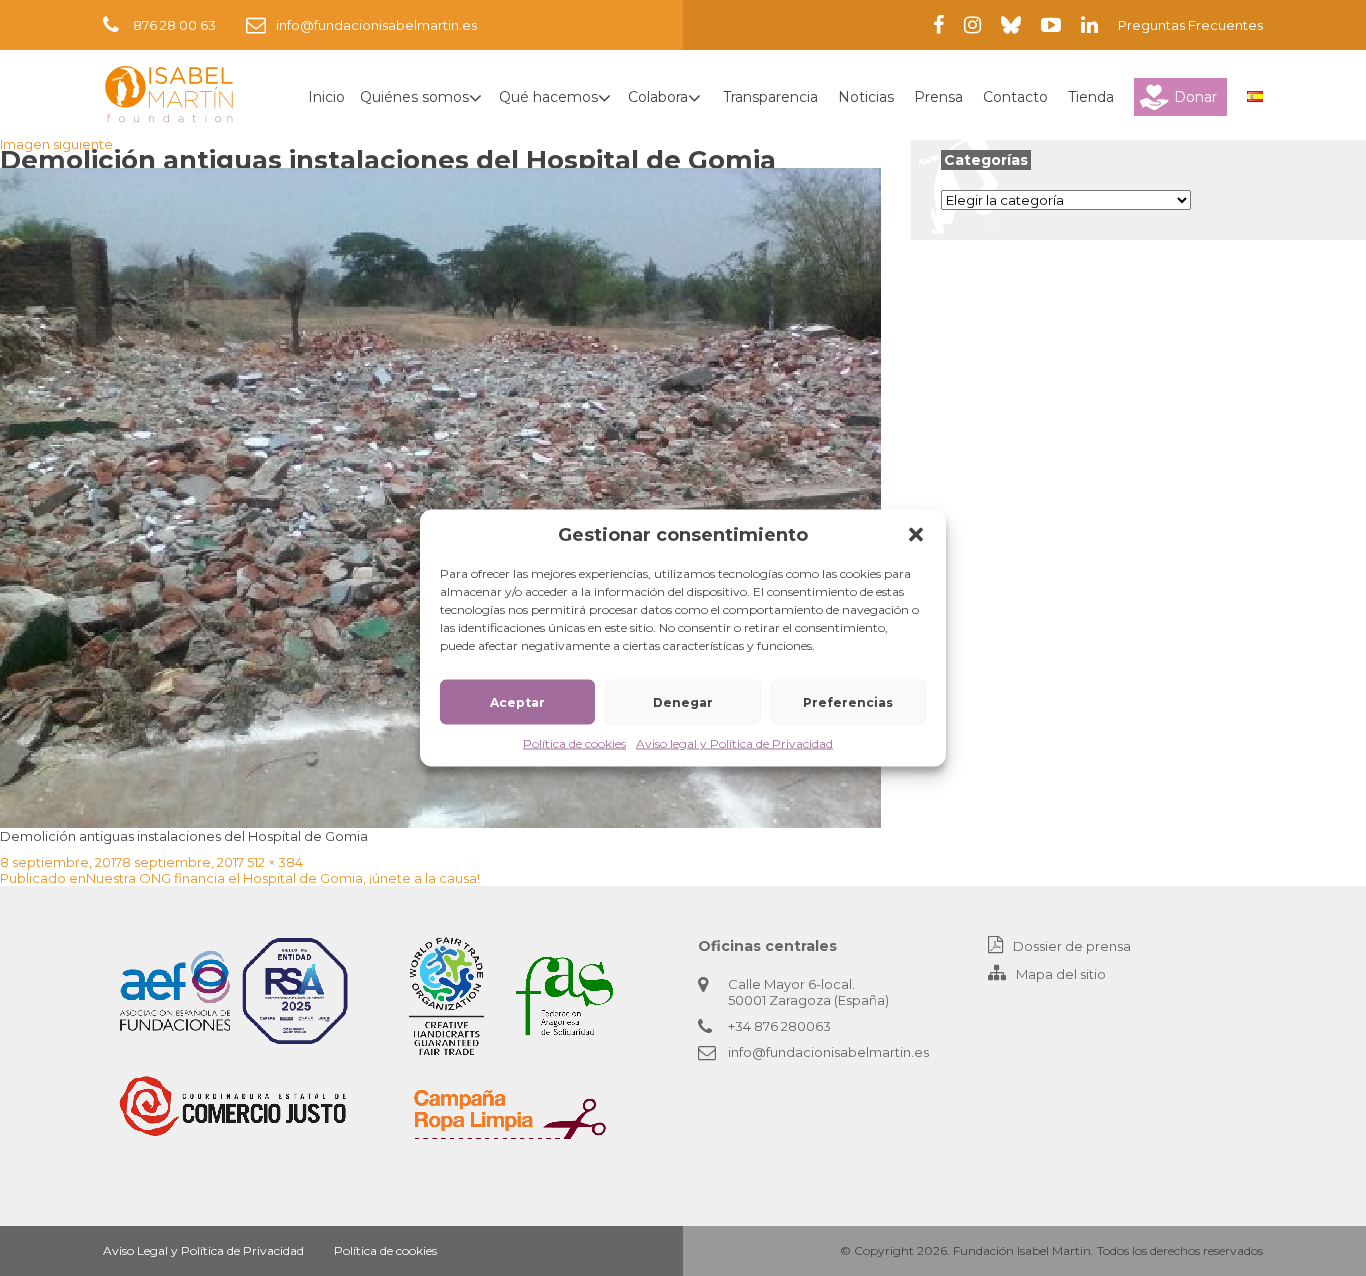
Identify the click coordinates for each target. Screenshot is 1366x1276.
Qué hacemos (548, 97)
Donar (1195, 97)
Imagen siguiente (56, 144)
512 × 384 (275, 862)
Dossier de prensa (1072, 946)
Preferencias (848, 701)
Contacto (1015, 97)
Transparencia (770, 97)
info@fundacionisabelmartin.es (376, 25)
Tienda (1091, 97)
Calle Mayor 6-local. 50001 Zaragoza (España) (808, 992)
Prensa (938, 97)
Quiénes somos (414, 97)
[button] (916, 535)
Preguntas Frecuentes (1190, 25)
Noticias (866, 97)
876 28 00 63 (174, 25)
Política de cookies (574, 743)
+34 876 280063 (779, 1026)
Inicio (326, 97)
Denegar (683, 701)
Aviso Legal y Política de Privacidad (203, 1250)
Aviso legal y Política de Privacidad (734, 743)
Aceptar (517, 701)
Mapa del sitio (1061, 974)
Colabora (658, 97)
